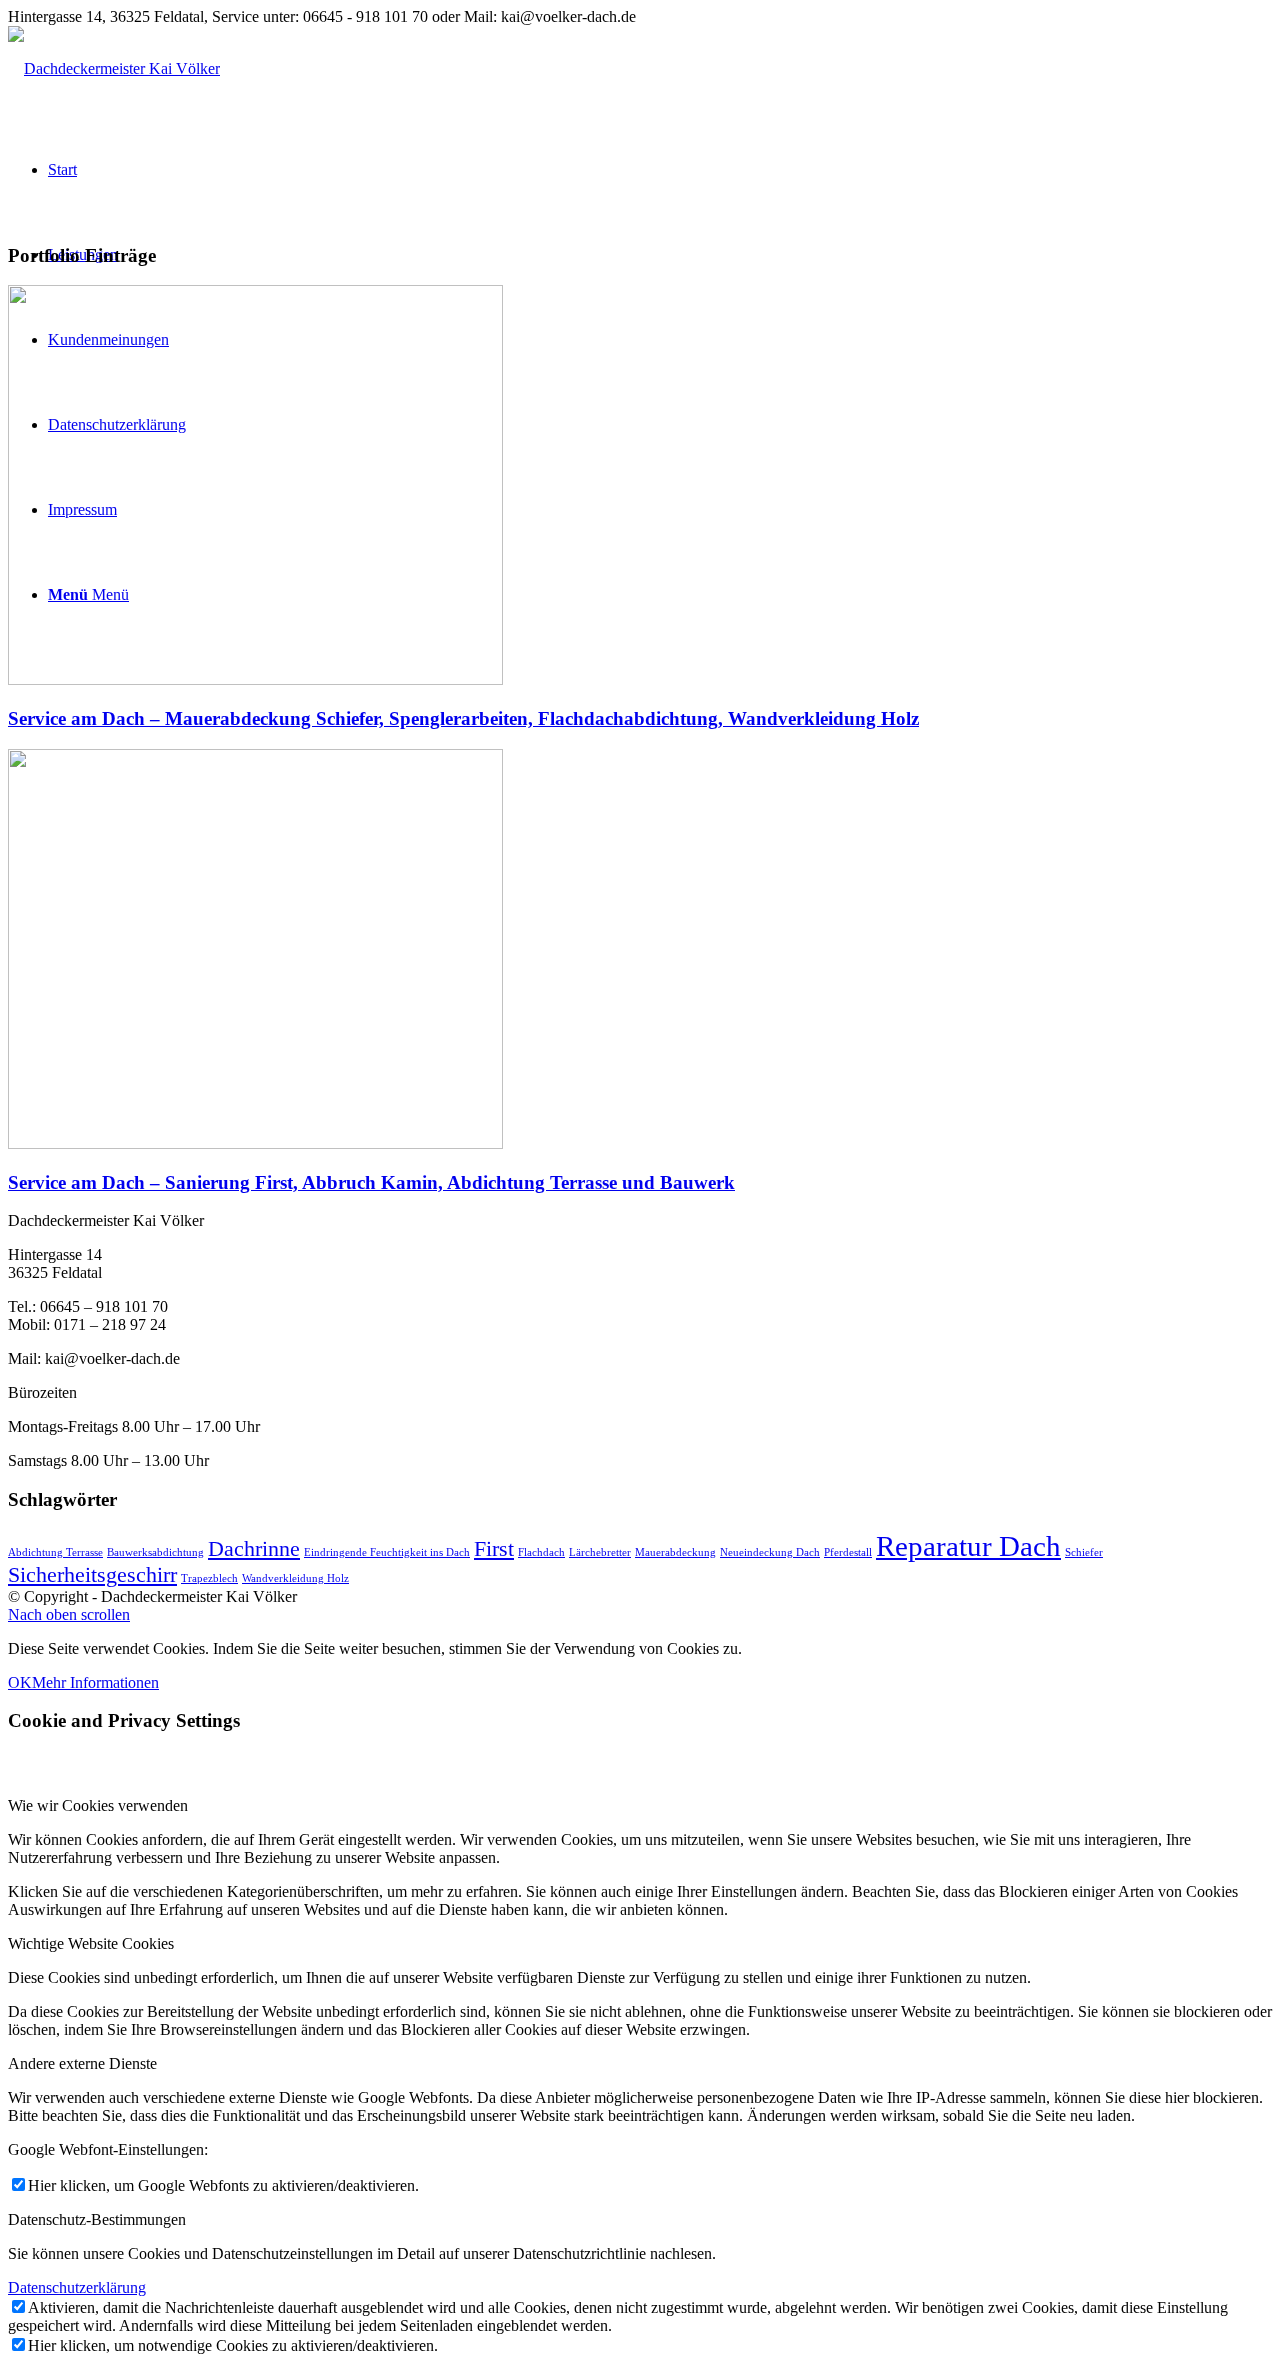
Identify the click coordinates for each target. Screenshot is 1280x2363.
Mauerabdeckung (675, 1552)
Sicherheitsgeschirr (92, 1575)
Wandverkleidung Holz (295, 1578)
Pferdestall (848, 1552)
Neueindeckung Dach (770, 1552)
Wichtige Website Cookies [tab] (91, 1943)
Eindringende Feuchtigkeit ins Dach (387, 1552)
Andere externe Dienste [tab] (82, 2063)
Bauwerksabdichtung (155, 1552)
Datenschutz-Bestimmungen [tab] (97, 2219)
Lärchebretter (600, 1552)
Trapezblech (209, 1578)
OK (20, 1682)
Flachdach (541, 1552)
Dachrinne (254, 1549)
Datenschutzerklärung (77, 2287)
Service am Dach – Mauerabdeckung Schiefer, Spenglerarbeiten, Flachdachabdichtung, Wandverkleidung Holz (463, 718)
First (494, 1549)
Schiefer (1084, 1552)
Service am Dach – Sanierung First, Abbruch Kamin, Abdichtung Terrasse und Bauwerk (371, 1182)
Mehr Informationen (95, 1682)
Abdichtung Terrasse (55, 1552)
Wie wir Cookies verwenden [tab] (98, 1805)
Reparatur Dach (968, 1546)
